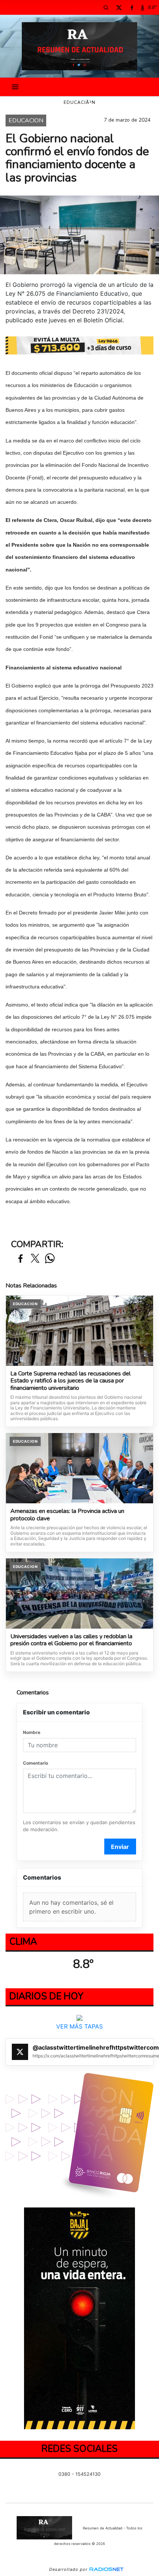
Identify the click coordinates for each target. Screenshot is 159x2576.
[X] (119, 7)
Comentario (35, 1763)
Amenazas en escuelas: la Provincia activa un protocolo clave (67, 1515)
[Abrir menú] (15, 87)
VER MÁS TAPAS (79, 2027)
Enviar (120, 1847)
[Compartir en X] (35, 1259)
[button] (106, 7)
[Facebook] (132, 7)
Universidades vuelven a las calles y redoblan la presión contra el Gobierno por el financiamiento (71, 1640)
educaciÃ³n (79, 102)
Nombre (32, 1732)
